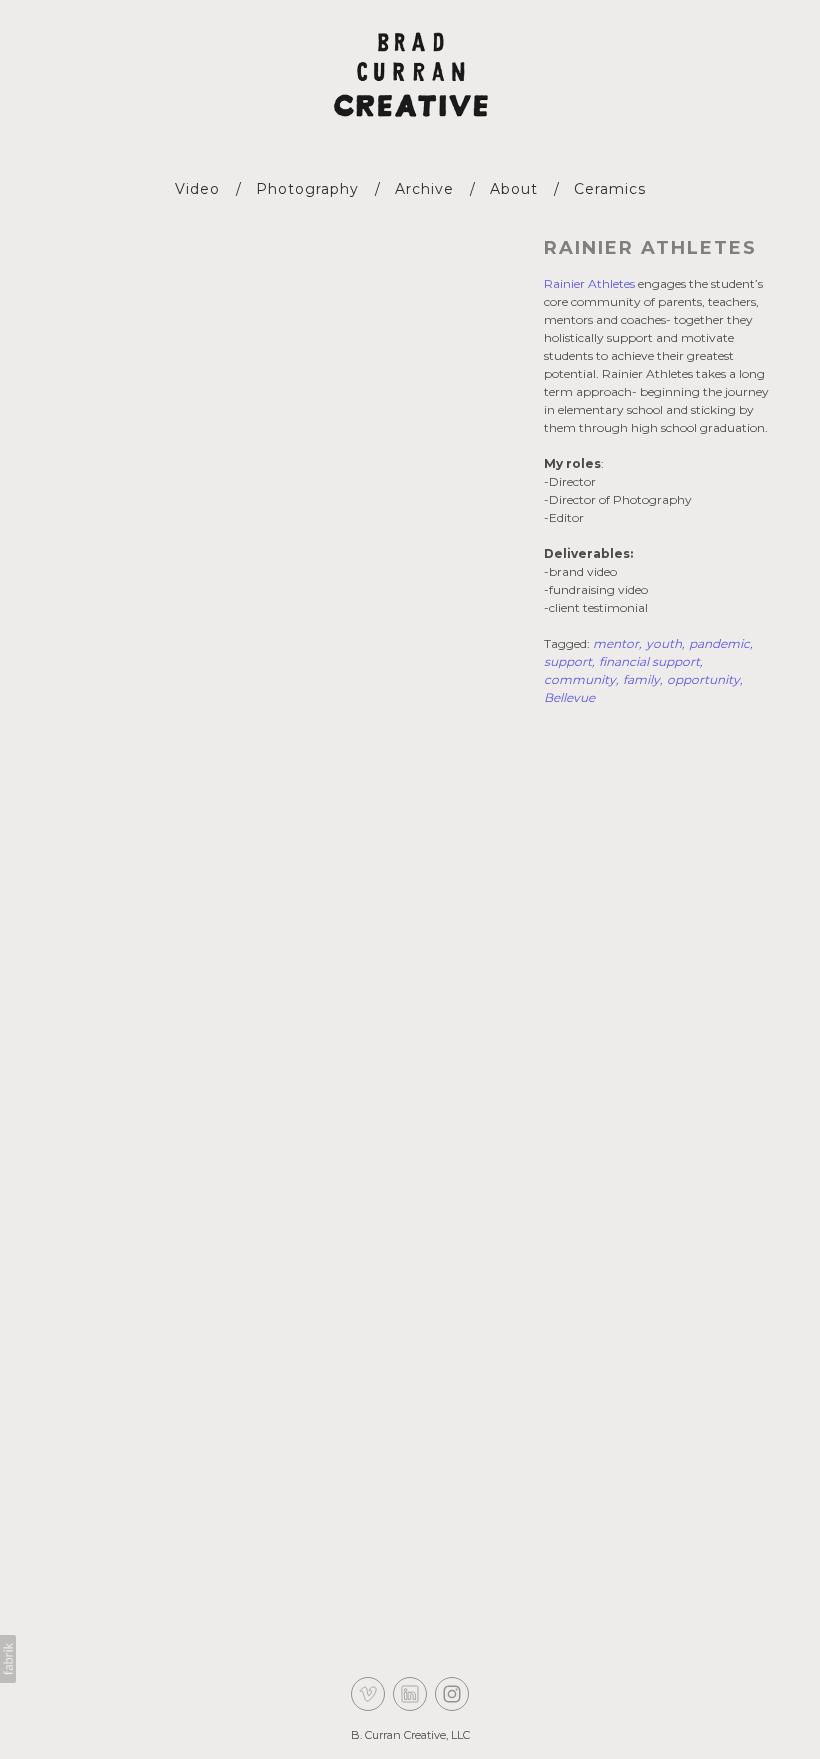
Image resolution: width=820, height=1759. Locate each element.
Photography (307, 189)
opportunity (703, 679)
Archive (424, 189)
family (641, 679)
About (514, 189)
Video (197, 189)
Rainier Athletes (650, 248)
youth (664, 643)
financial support (649, 661)
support (568, 661)
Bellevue (569, 697)
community (580, 679)
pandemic (719, 643)
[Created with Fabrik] (8, 1659)
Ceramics (610, 189)
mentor (616, 643)
